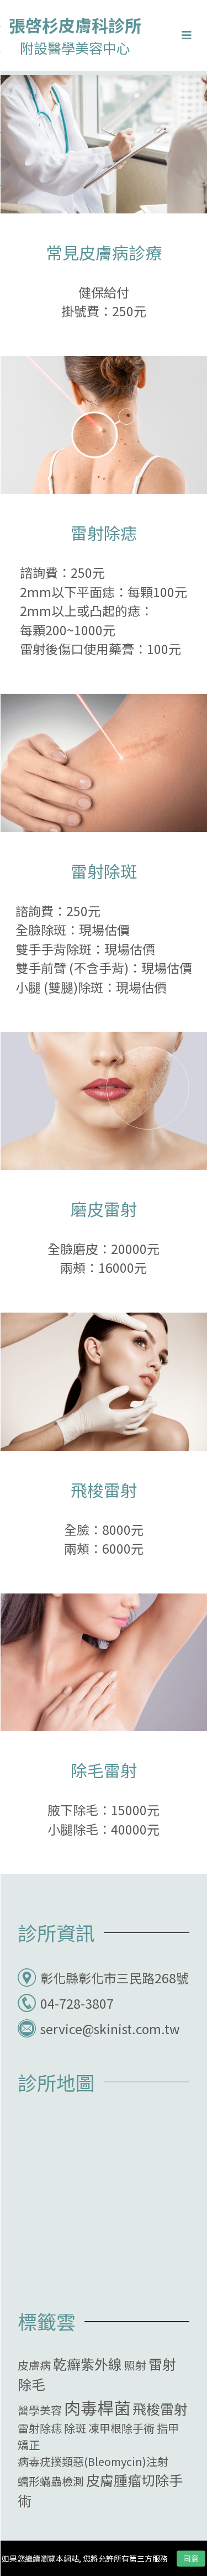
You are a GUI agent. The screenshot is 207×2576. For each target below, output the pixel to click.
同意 (191, 2558)
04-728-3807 (77, 2003)
